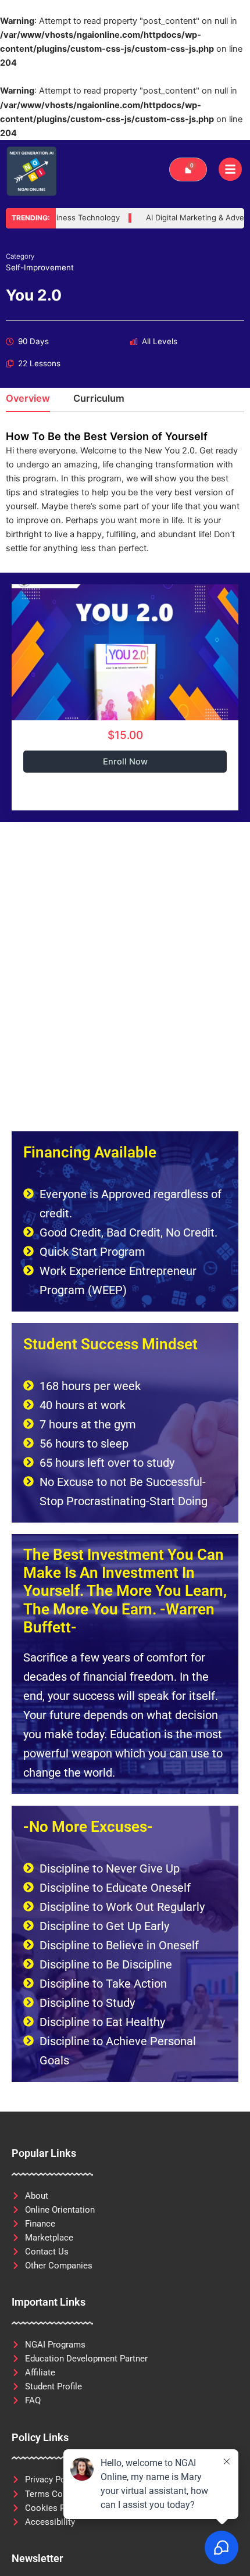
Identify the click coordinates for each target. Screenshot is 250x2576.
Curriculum (99, 399)
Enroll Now (125, 762)
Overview (28, 399)
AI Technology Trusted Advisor (103, 218)
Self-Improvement (40, 267)
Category (20, 256)
